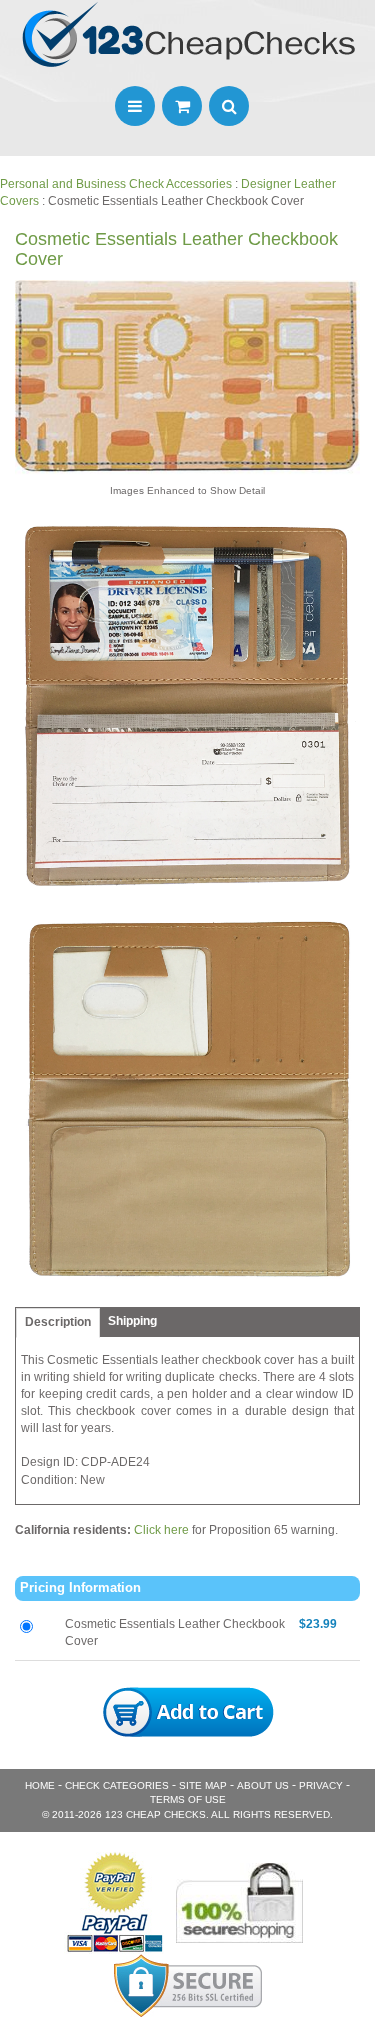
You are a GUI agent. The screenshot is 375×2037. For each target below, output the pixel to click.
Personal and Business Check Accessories (116, 184)
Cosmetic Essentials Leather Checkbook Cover (175, 1632)
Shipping (132, 1321)
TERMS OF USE (188, 1799)
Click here (161, 1530)
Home (40, 1785)
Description (58, 1322)
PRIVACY (321, 1785)
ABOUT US (263, 1785)
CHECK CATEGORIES (117, 1785)
